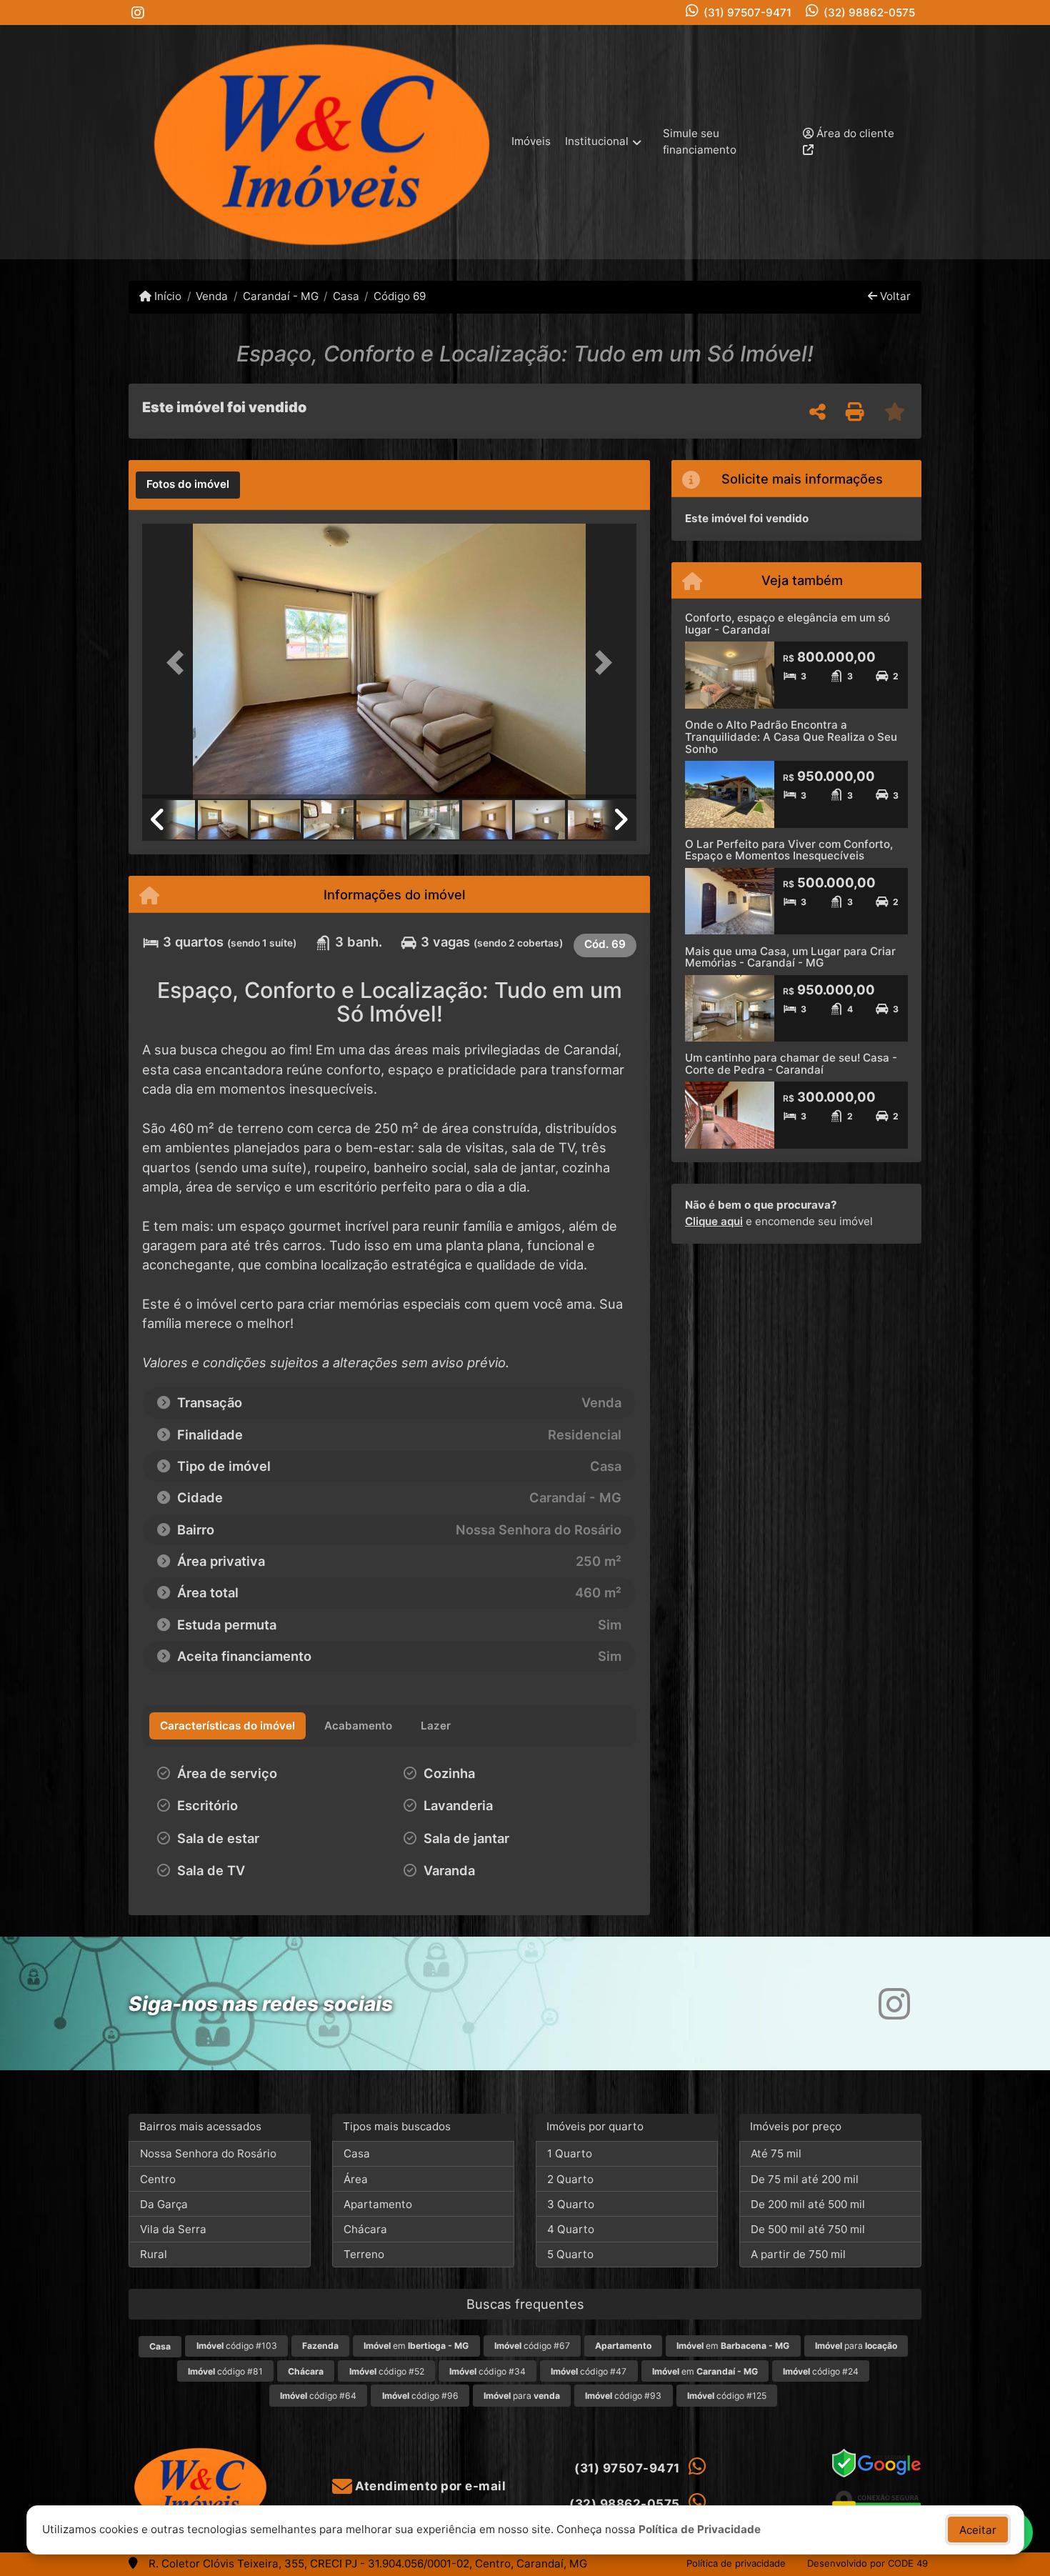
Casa (346, 296)
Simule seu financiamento (700, 141)
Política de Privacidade (700, 2529)
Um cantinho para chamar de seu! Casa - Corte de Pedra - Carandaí (791, 1064)
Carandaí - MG (280, 296)
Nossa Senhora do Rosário (208, 2153)
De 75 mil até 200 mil (805, 2179)
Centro (158, 2179)
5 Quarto (570, 2254)
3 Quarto (571, 2204)
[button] (179, 663)
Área (356, 2179)
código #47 (589, 2371)
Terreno (364, 2254)
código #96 (420, 2396)
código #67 (532, 2346)
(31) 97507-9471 (747, 13)
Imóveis (531, 141)
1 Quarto (570, 2153)
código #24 (821, 2371)
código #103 (237, 2346)
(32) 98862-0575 (869, 13)
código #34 (487, 2371)
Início (166, 296)
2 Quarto (570, 2179)
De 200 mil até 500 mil (808, 2204)
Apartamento (378, 2204)
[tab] (188, 485)
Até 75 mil (776, 2153)
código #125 (727, 2396)
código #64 (318, 2396)
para (856, 2346)
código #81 (225, 2371)
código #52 (387, 2371)
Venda (212, 296)
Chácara (365, 2229)
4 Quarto (571, 2229)
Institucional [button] (597, 141)
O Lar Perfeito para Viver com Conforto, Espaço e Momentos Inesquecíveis (789, 850)
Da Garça (164, 2204)
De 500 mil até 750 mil (808, 2229)
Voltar (894, 296)
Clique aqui (714, 1221)
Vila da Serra (173, 2229)
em (416, 2346)
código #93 (623, 2396)
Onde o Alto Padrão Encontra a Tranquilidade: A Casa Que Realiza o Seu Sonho (791, 737)
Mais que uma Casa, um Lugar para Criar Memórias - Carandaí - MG (790, 957)
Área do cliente (854, 133)
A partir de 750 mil (798, 2254)
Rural (154, 2254)
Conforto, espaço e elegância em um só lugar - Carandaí (787, 624)
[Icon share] (138, 13)
